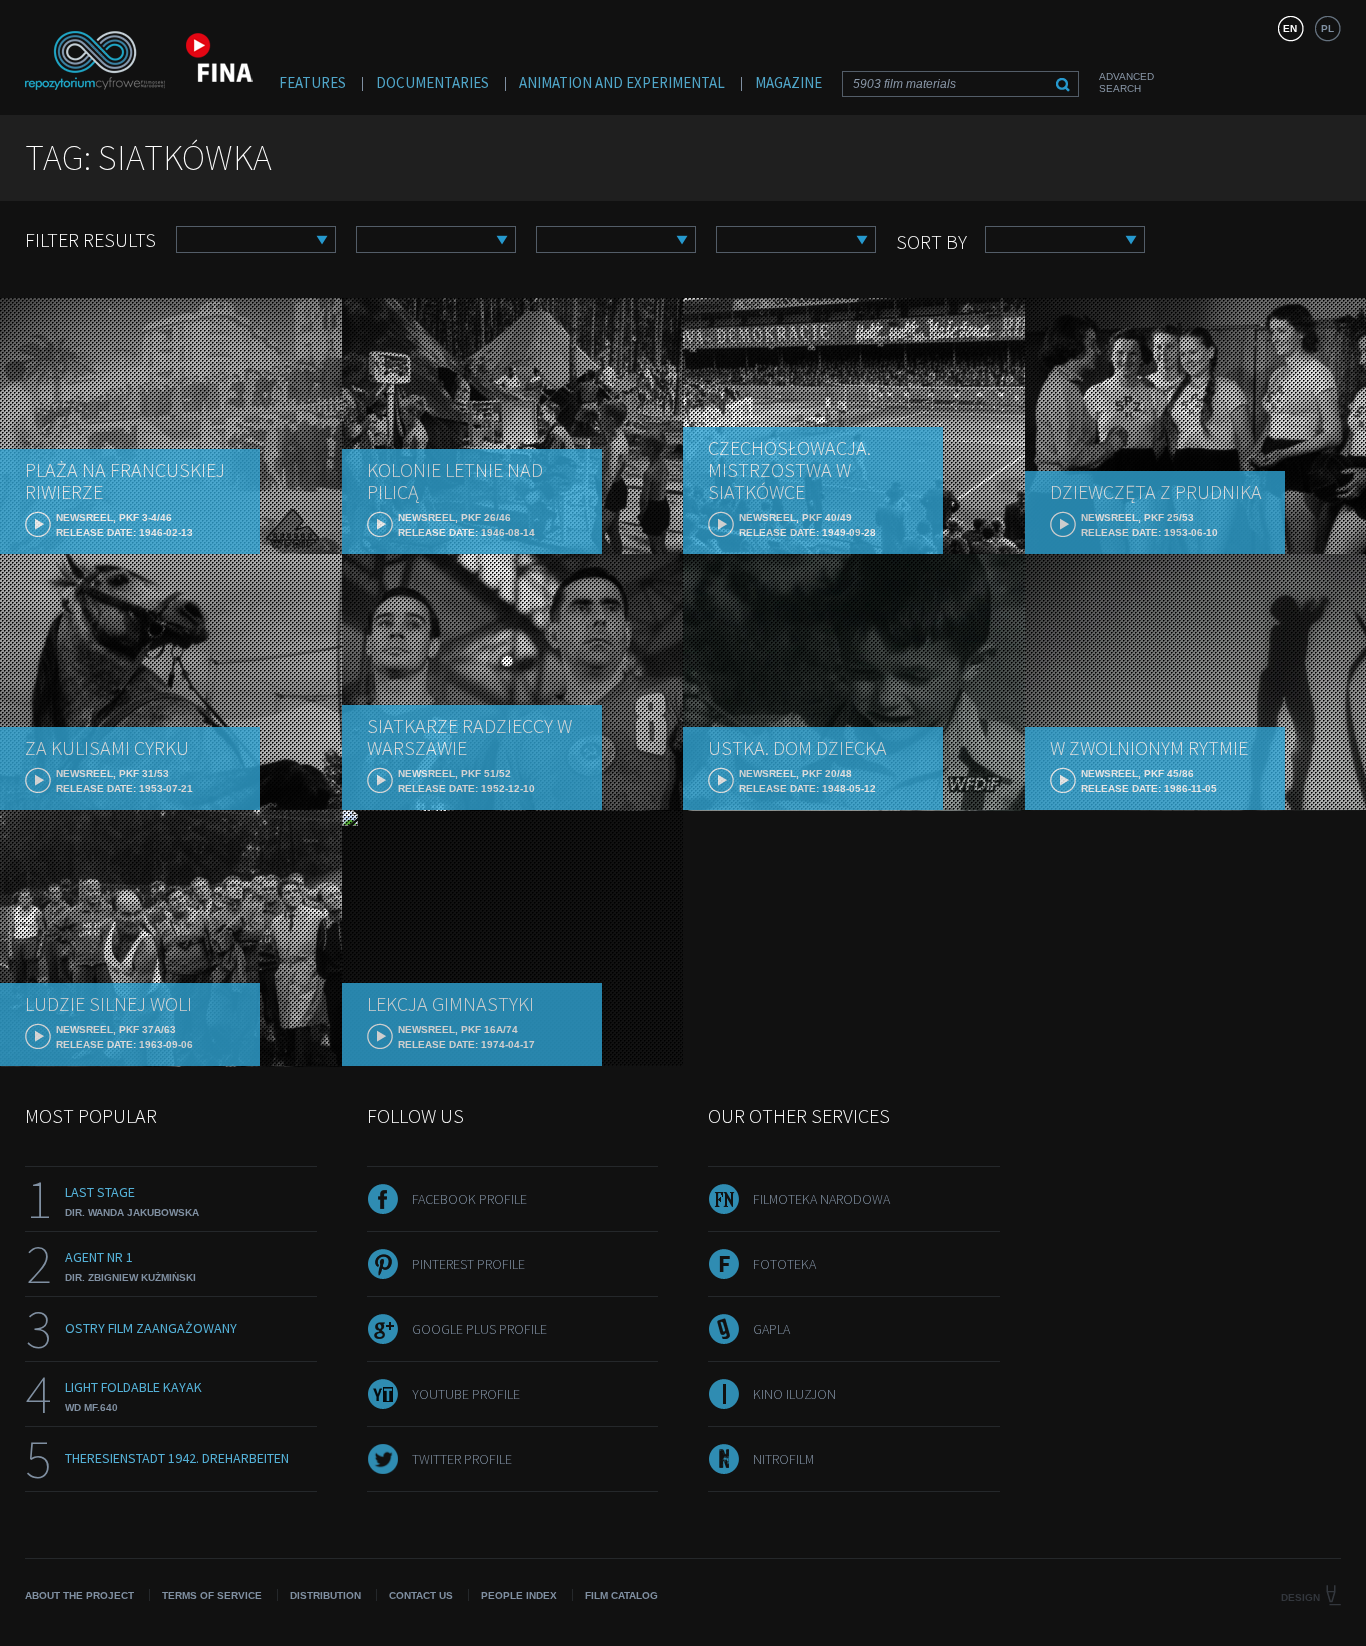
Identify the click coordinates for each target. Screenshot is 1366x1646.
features (312, 82)
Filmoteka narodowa (821, 1199)
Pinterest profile (468, 1264)
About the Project (79, 1595)
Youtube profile (466, 1394)
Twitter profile (462, 1459)
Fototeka (784, 1264)
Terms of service (212, 1595)
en (1290, 28)
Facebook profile (469, 1199)
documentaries (432, 82)
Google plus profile (479, 1329)
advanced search (1126, 82)
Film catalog (621, 1595)
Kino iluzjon (794, 1394)
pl (1327, 28)
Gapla (771, 1329)
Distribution (325, 1595)
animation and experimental (622, 82)
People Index (519, 1595)
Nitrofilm (783, 1459)
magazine (788, 82)
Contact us (421, 1595)
